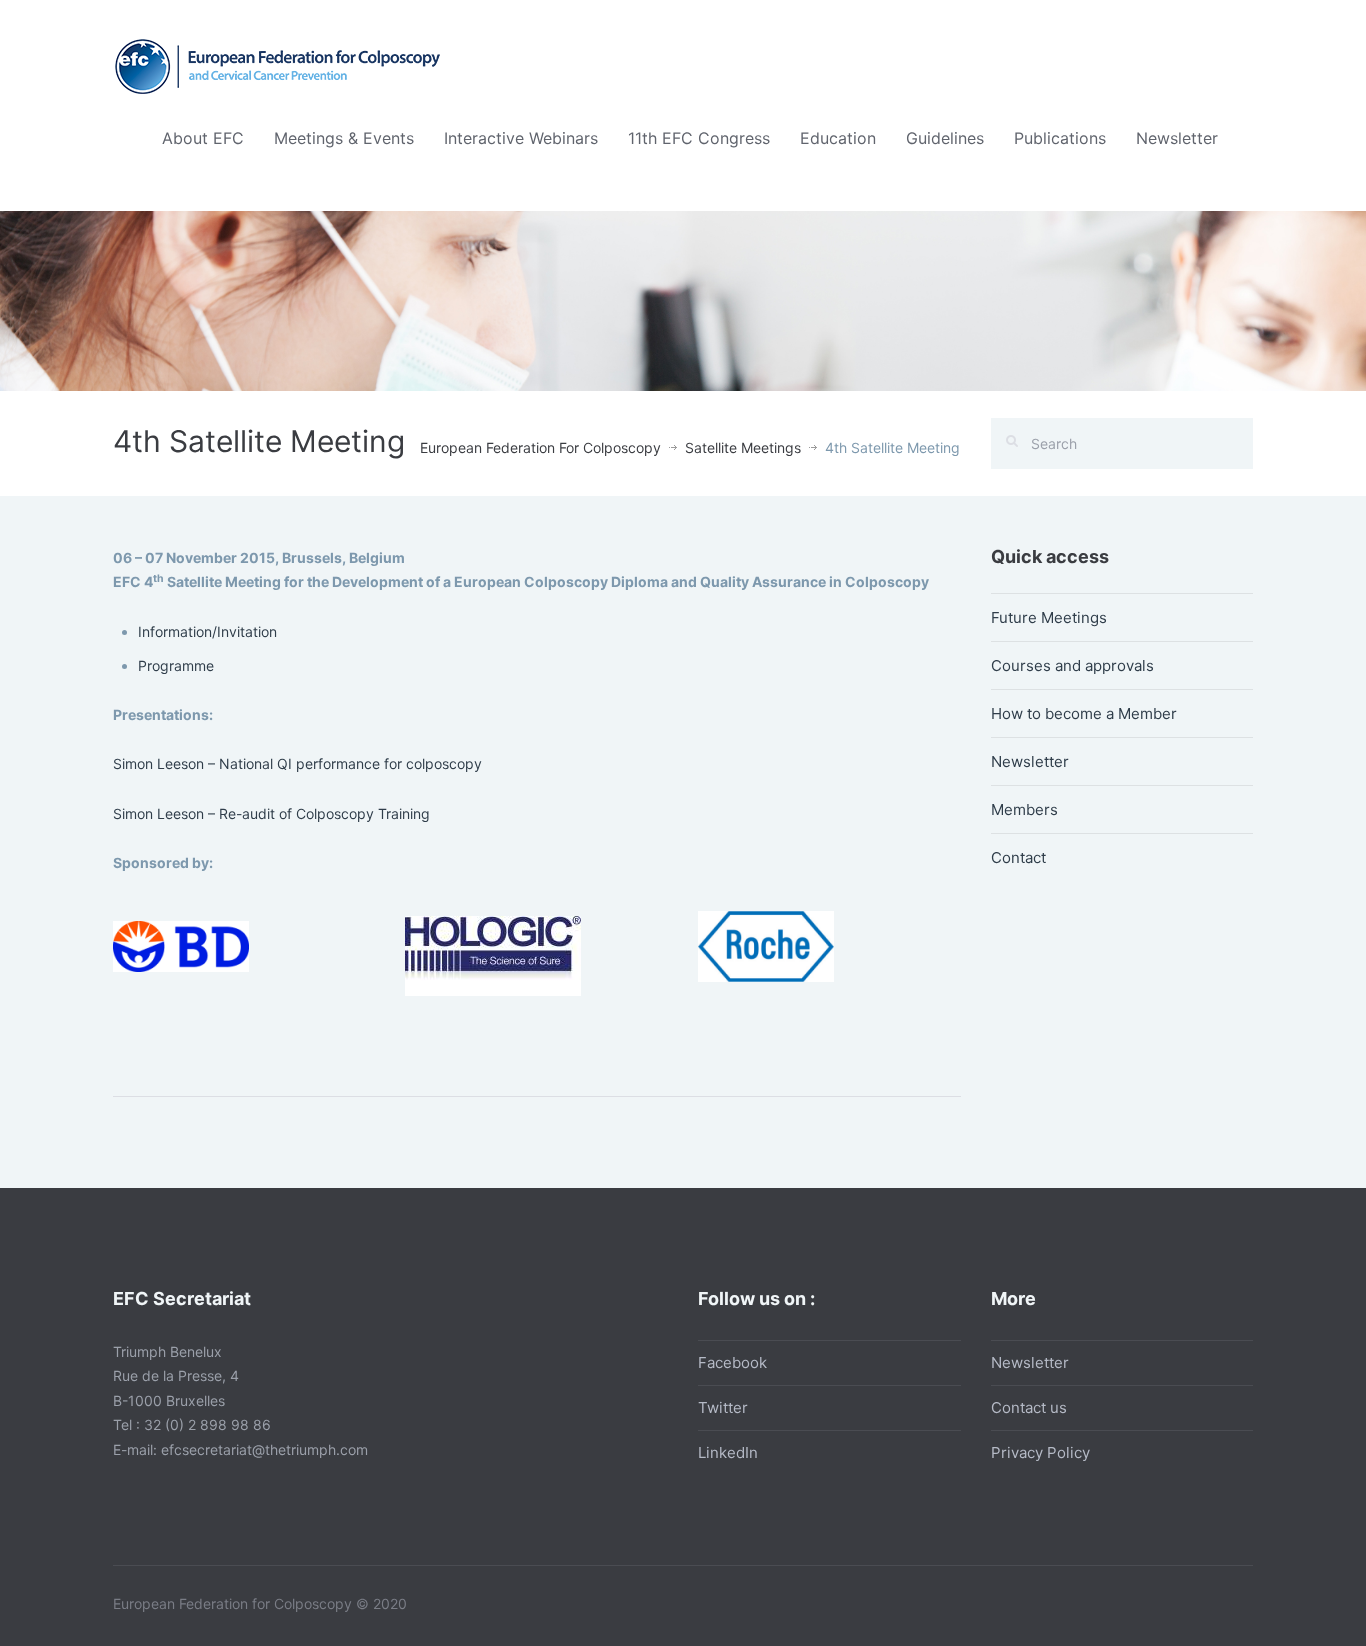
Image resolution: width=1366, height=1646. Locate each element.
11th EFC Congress (699, 138)
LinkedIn (728, 1452)
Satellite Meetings (743, 447)
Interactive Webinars (521, 138)
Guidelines (945, 138)
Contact (1018, 857)
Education (838, 138)
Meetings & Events (344, 138)
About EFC (203, 138)
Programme (178, 665)
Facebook (732, 1362)
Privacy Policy (1040, 1452)
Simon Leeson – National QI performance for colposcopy (297, 763)
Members (1024, 809)
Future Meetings (1049, 617)
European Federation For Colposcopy (540, 447)
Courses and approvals (1072, 665)
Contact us (1029, 1407)
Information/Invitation (207, 631)
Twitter (723, 1407)
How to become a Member (1084, 713)
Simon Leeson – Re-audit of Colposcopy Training (271, 813)
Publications (1060, 138)
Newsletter (1177, 138)
